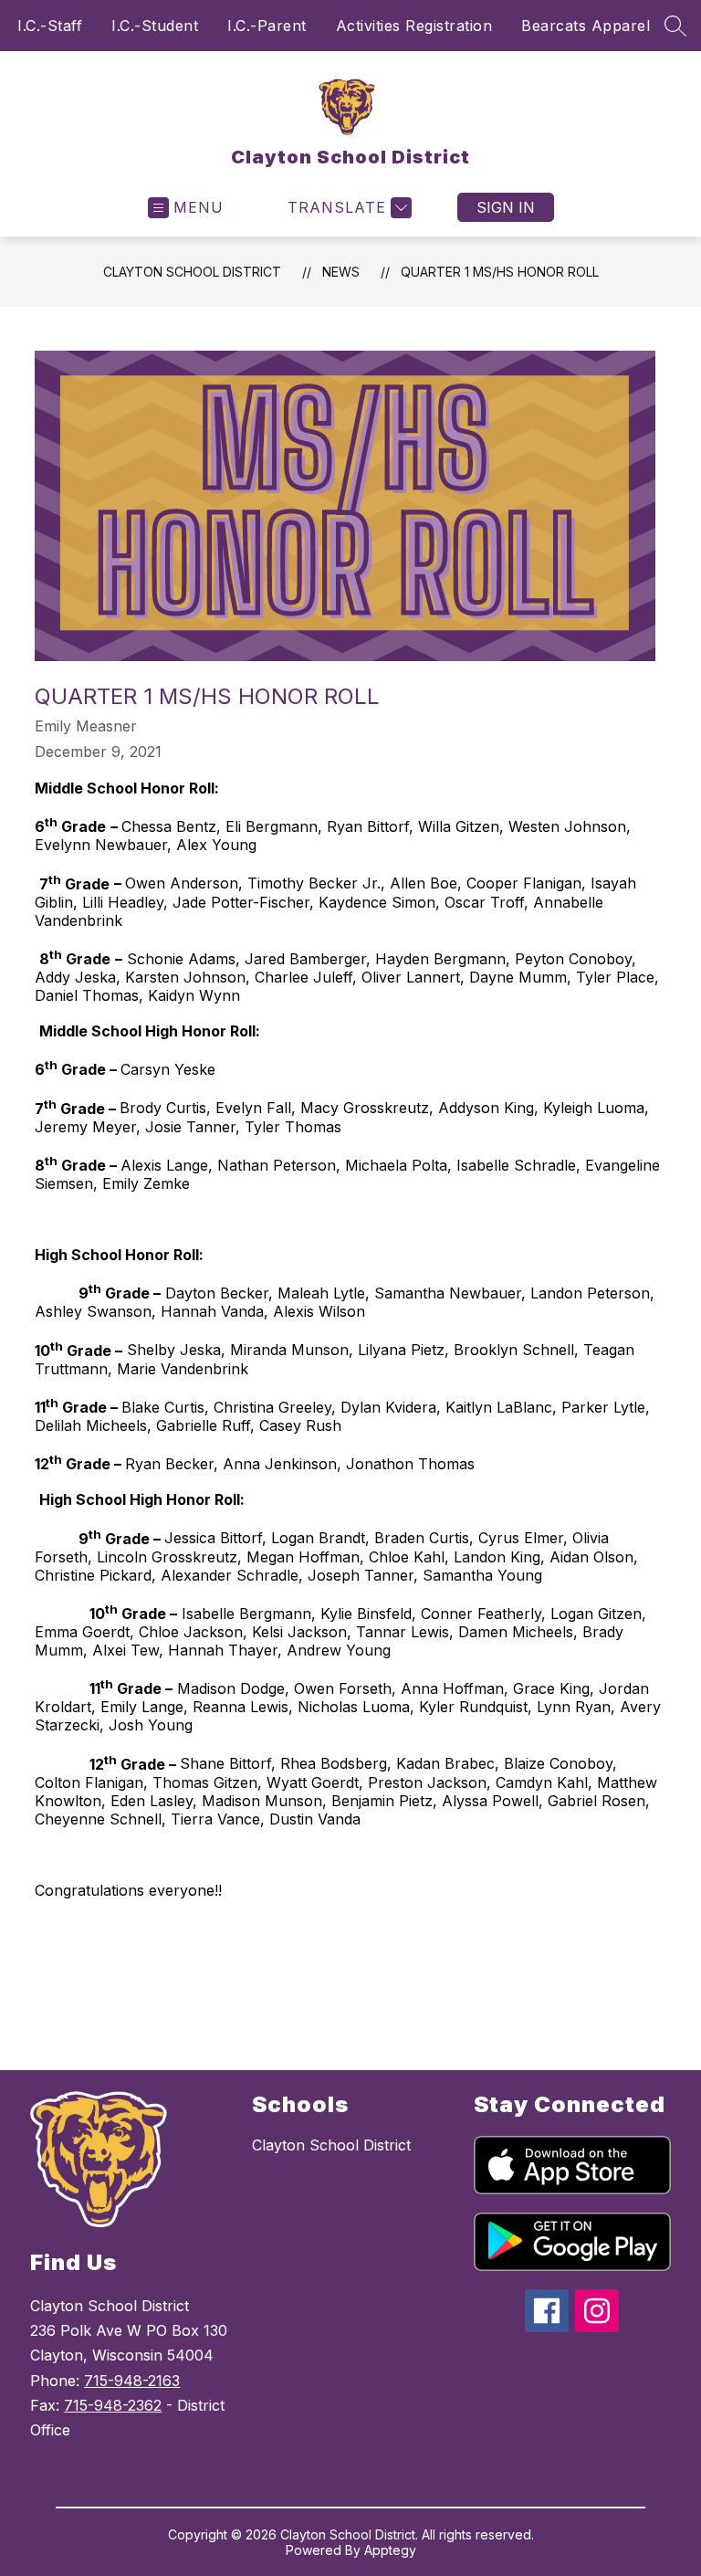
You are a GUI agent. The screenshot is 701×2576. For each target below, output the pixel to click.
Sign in (506, 207)
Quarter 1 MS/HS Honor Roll (500, 272)
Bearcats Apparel (586, 26)
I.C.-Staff (50, 26)
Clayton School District (192, 272)
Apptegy (390, 2550)
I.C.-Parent (267, 26)
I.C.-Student (155, 26)
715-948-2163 (132, 2381)
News (341, 272)
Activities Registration (414, 26)
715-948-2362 (113, 2405)
